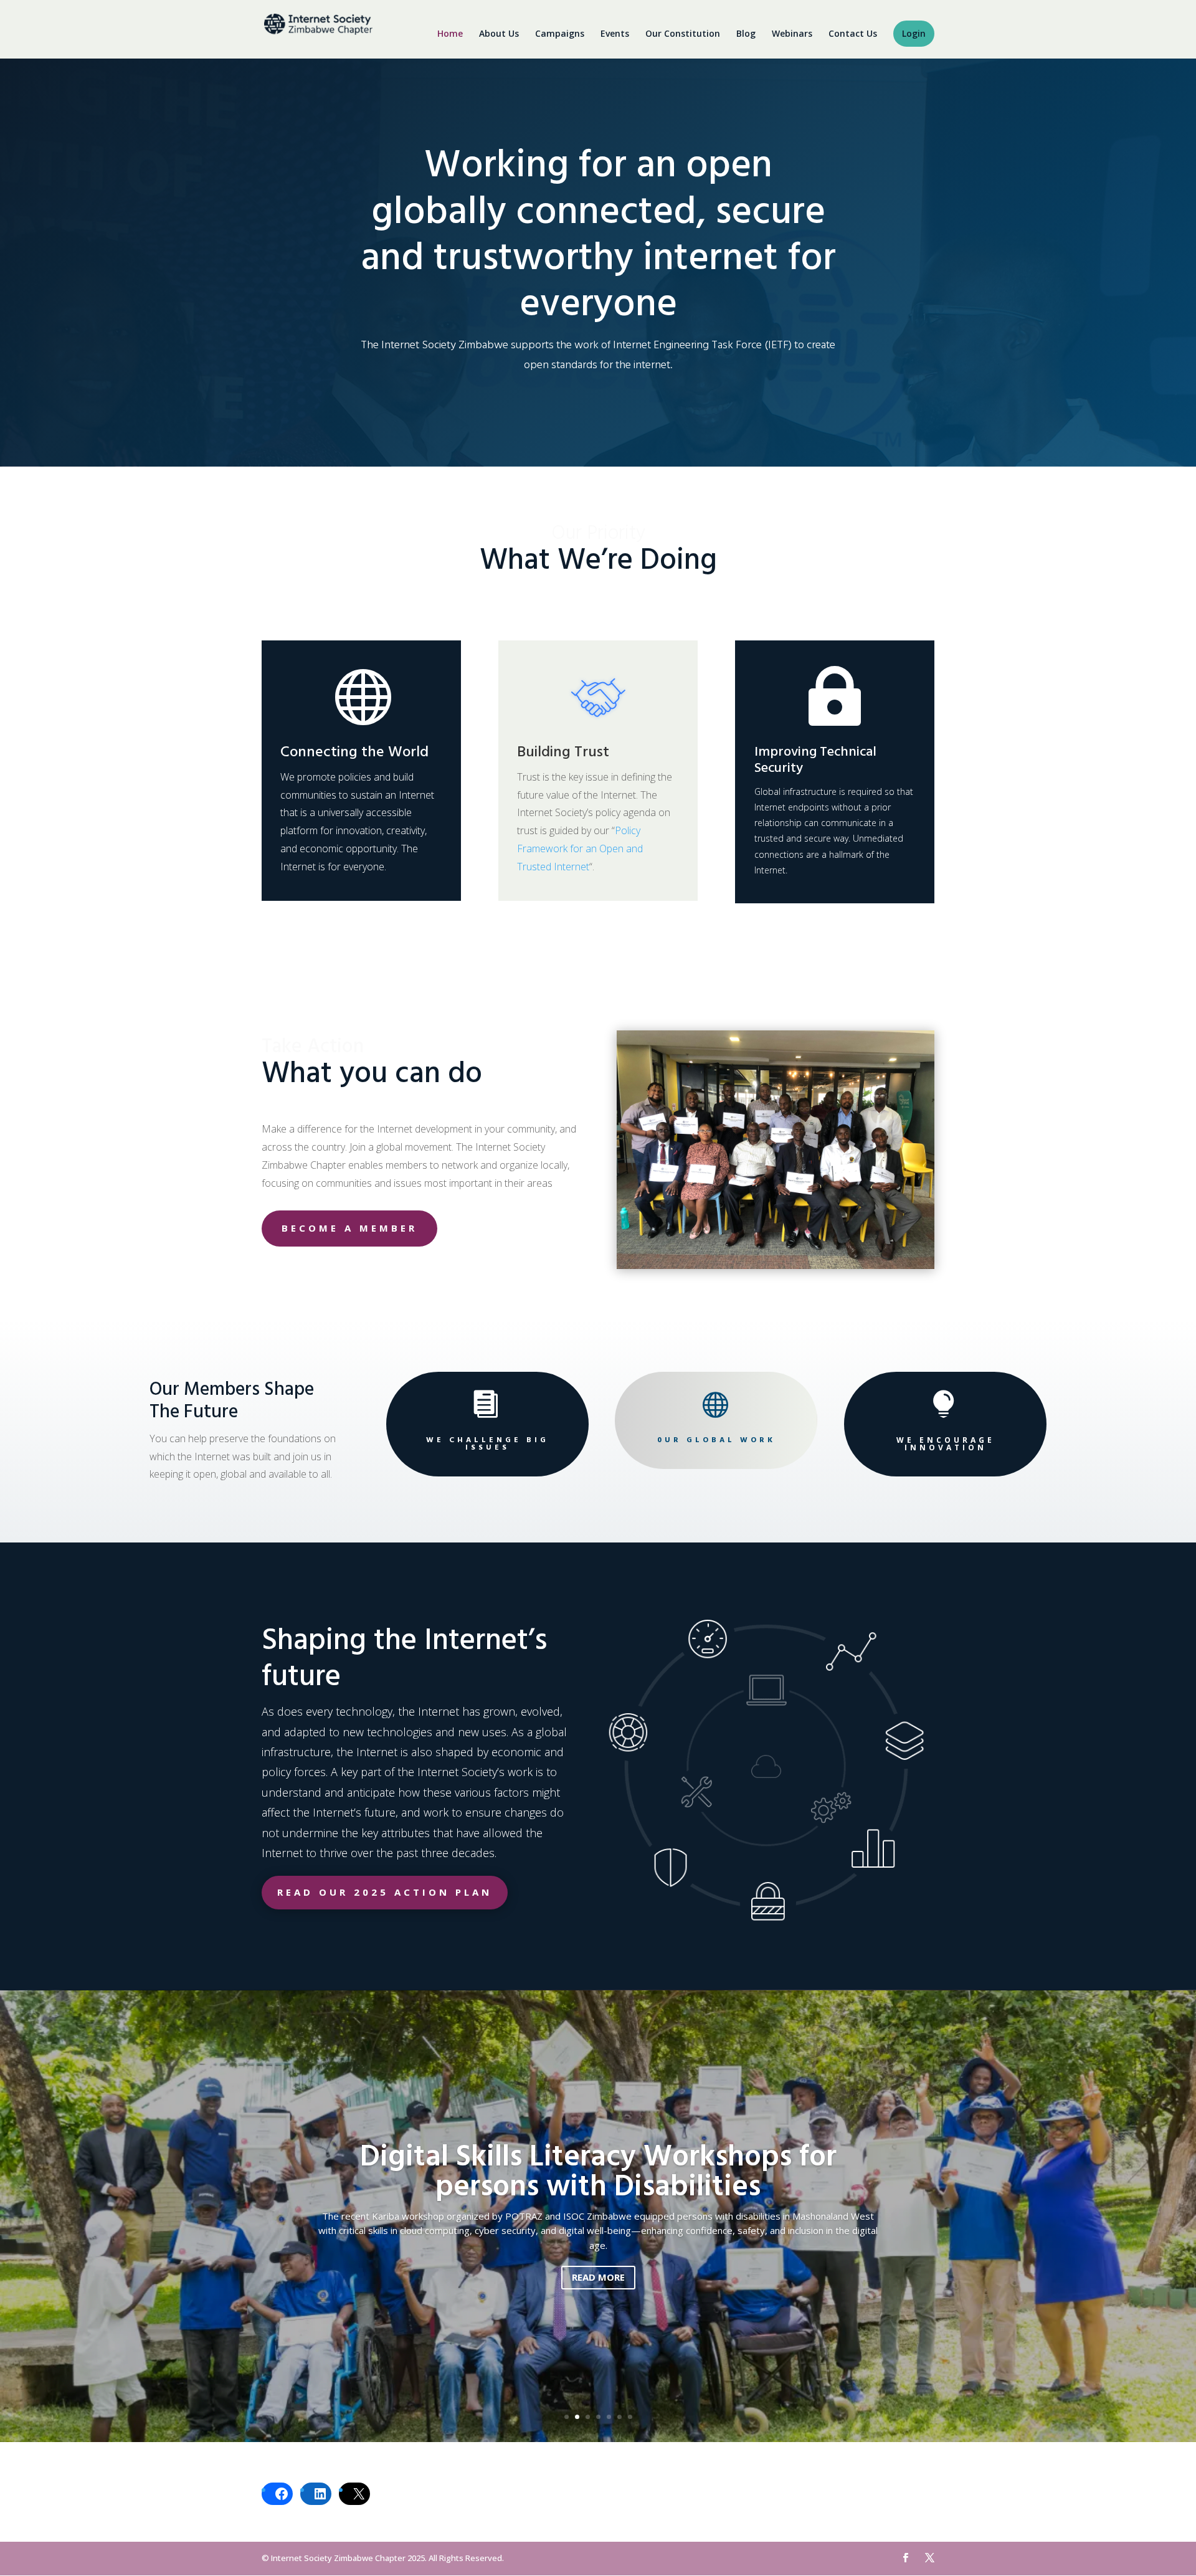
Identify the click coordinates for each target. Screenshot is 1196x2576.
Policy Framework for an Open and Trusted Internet (580, 848)
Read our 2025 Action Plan (385, 1892)
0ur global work (716, 1440)
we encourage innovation (946, 1444)
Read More (598, 2277)
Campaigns (560, 34)
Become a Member (349, 1228)
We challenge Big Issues (487, 1444)
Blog (746, 34)
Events (615, 34)
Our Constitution (683, 34)
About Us (499, 34)
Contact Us (853, 34)
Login (914, 34)
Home (450, 34)
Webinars (792, 34)
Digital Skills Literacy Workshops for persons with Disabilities (598, 2173)
